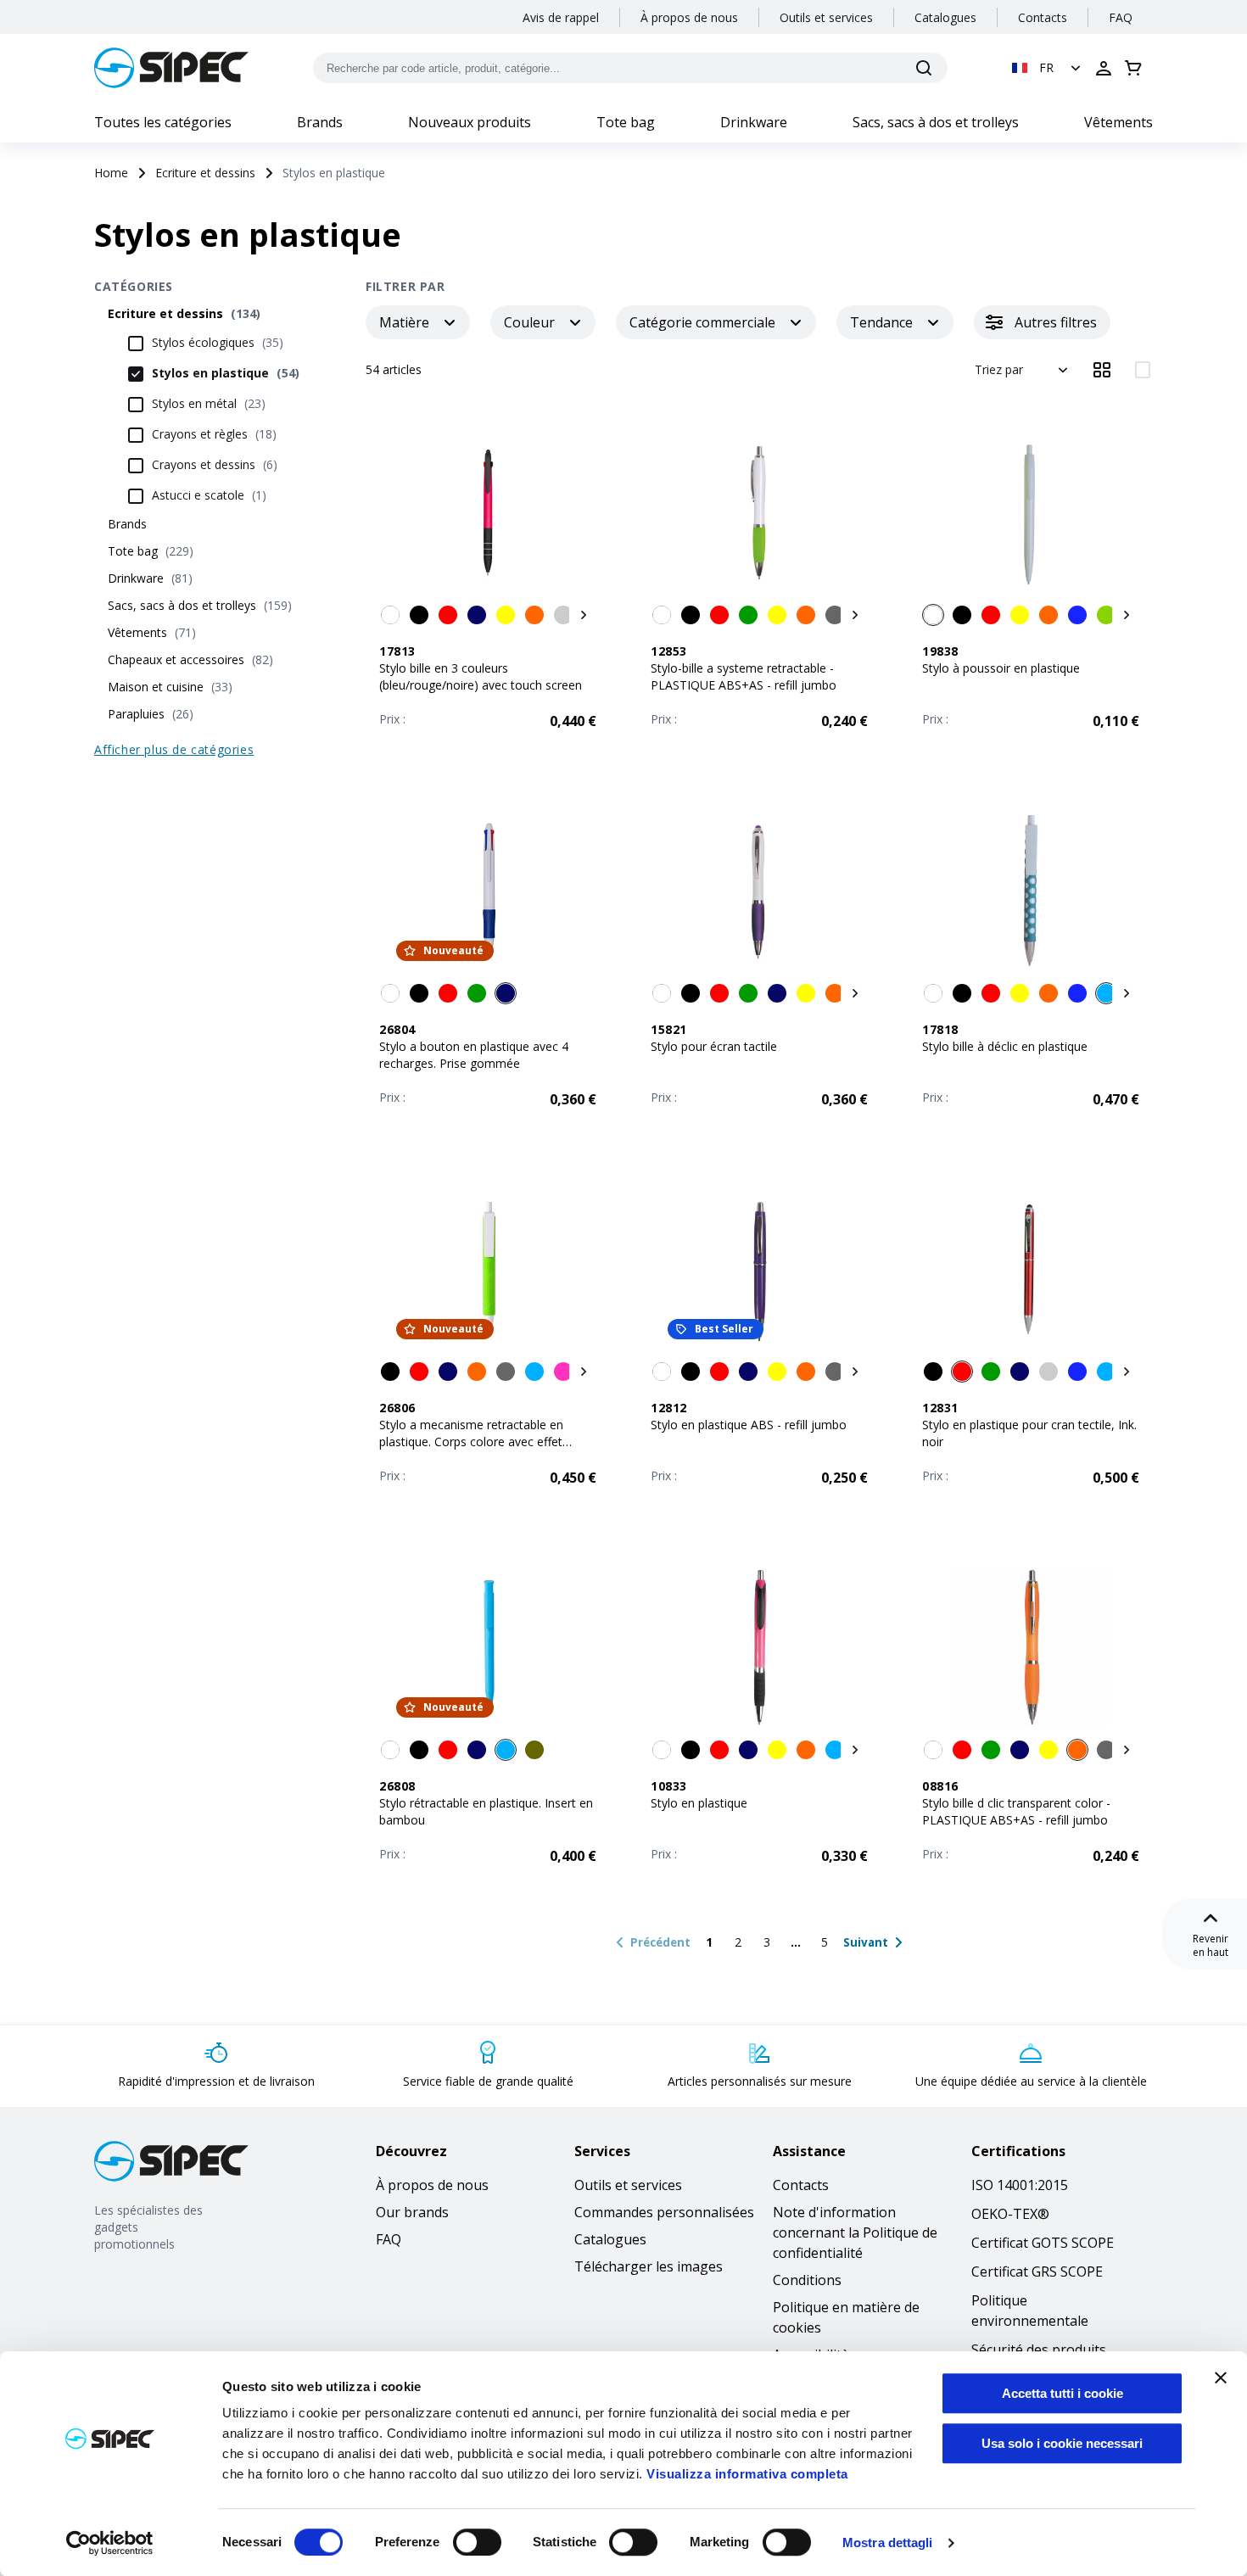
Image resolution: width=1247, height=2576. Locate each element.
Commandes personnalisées (664, 2212)
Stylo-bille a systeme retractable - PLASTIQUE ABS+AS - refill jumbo (744, 676)
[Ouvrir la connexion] (1104, 68)
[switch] (477, 2542)
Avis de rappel (561, 17)
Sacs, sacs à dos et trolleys (936, 122)
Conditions (807, 2280)
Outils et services (826, 17)
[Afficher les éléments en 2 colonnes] (1143, 370)
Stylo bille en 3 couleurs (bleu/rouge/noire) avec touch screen (481, 676)
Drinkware (754, 122)
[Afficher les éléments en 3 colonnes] (1102, 370)
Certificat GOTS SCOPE (1043, 2243)
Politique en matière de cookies (846, 2317)
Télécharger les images (649, 2266)
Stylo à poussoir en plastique (1001, 668)
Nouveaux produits (470, 122)
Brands (320, 122)
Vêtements (1118, 122)
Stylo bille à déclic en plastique (1005, 1046)
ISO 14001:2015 (1020, 2185)
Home (111, 173)
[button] (1048, 68)
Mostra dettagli (888, 2542)
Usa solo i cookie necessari (1062, 2443)
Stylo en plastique (699, 1803)
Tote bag (626, 122)
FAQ (1121, 17)
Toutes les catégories (163, 122)
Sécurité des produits (1039, 2350)
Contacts (1043, 17)
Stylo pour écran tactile (714, 1046)
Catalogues (945, 17)
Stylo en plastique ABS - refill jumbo (749, 1425)
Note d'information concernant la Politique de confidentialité (855, 2232)
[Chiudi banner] (1221, 2378)
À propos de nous (689, 17)
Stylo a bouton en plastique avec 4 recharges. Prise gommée (474, 1055)
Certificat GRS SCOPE (1037, 2271)
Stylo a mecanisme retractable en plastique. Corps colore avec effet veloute (471, 1442)
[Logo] (171, 68)
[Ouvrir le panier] (1133, 68)
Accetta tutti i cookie (1062, 2393)
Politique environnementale (1030, 2311)
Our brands (412, 2212)
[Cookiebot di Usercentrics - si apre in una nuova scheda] (110, 2543)
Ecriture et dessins (205, 173)
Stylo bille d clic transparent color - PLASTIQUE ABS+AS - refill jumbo (1016, 1811)
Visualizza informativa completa (747, 2474)
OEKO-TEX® (1010, 2214)
